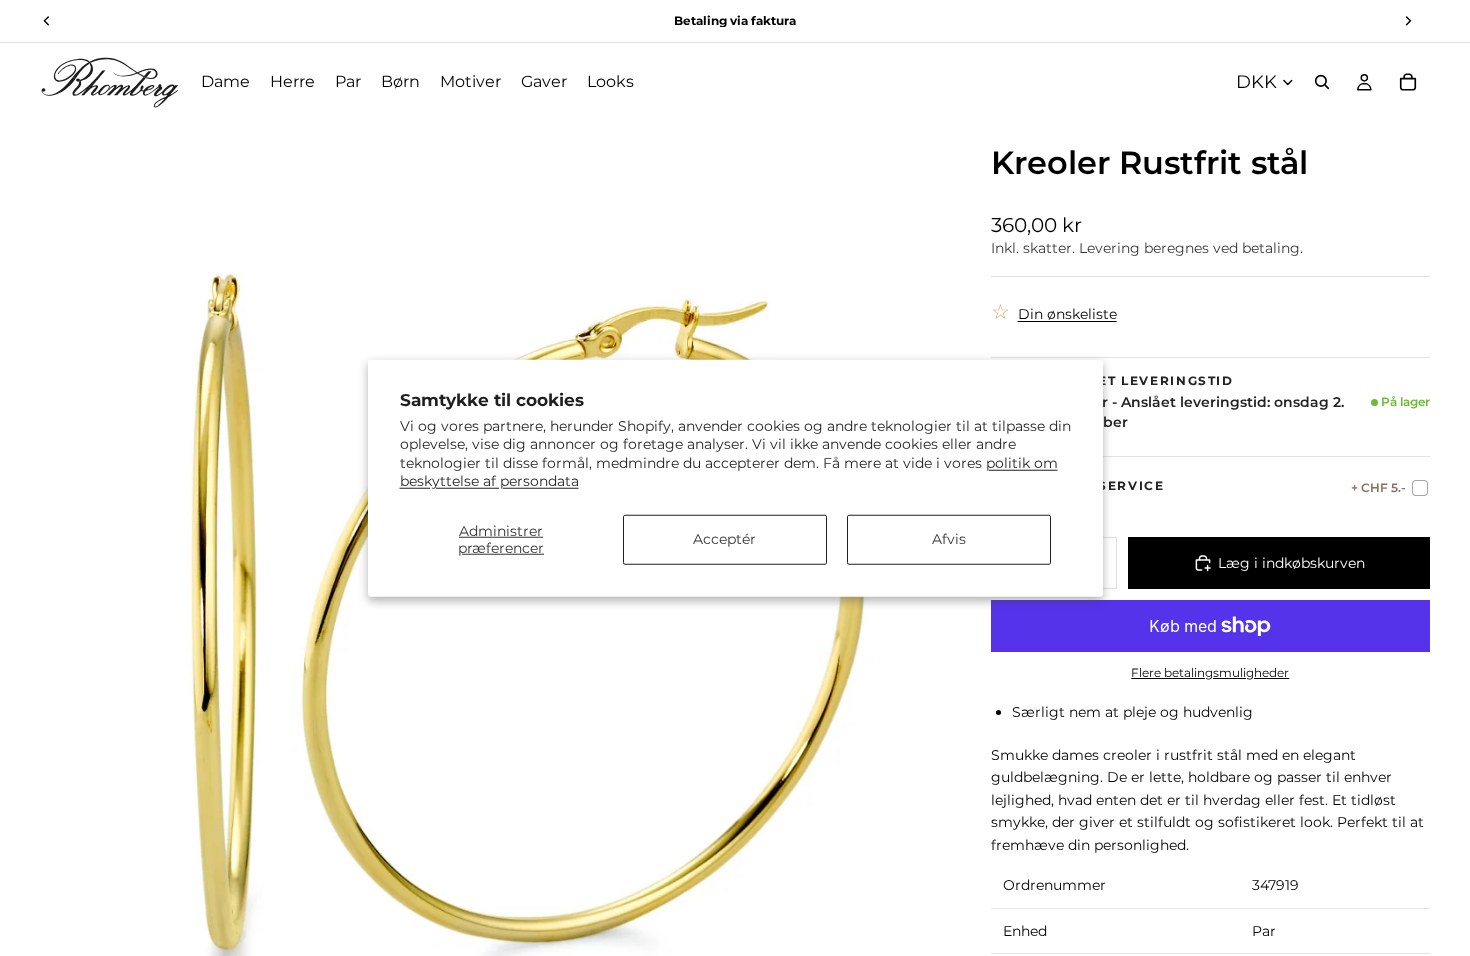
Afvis (949, 539)
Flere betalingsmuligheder (1210, 673)
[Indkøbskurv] (1408, 82)
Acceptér (724, 539)
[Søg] (1322, 82)
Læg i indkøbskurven (1291, 563)
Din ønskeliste (1067, 314)
